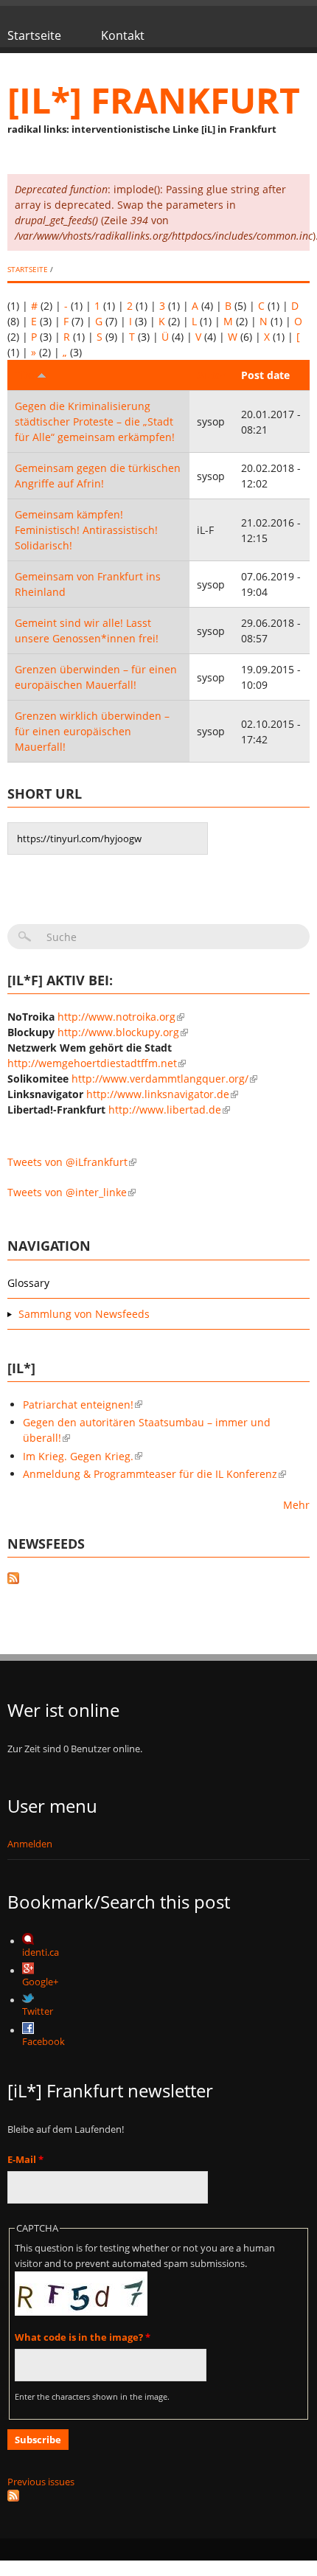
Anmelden (30, 1844)
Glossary (28, 1283)
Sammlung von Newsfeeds (84, 1314)
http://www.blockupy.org (118, 1032)
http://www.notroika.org (116, 1017)
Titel (26, 375)
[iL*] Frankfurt (154, 100)
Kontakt (123, 35)
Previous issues (41, 2482)
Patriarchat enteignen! (78, 1405)
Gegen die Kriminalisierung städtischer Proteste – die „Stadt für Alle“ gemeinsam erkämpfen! (95, 421)
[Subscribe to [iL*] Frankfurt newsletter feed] (158, 2496)
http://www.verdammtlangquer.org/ (160, 1079)
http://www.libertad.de (165, 1110)
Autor (212, 375)
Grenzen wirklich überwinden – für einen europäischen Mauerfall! (92, 731)
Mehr (296, 1505)
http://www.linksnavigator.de (158, 1094)
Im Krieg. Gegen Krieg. (78, 1456)
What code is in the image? (83, 2337)
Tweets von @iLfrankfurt (67, 1162)
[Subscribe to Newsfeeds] (158, 1580)
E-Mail (25, 2159)
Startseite (34, 35)
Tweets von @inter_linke (67, 1192)
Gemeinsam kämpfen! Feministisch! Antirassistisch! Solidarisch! (86, 530)
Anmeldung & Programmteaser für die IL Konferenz (150, 1474)
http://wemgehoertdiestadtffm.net (92, 1063)
